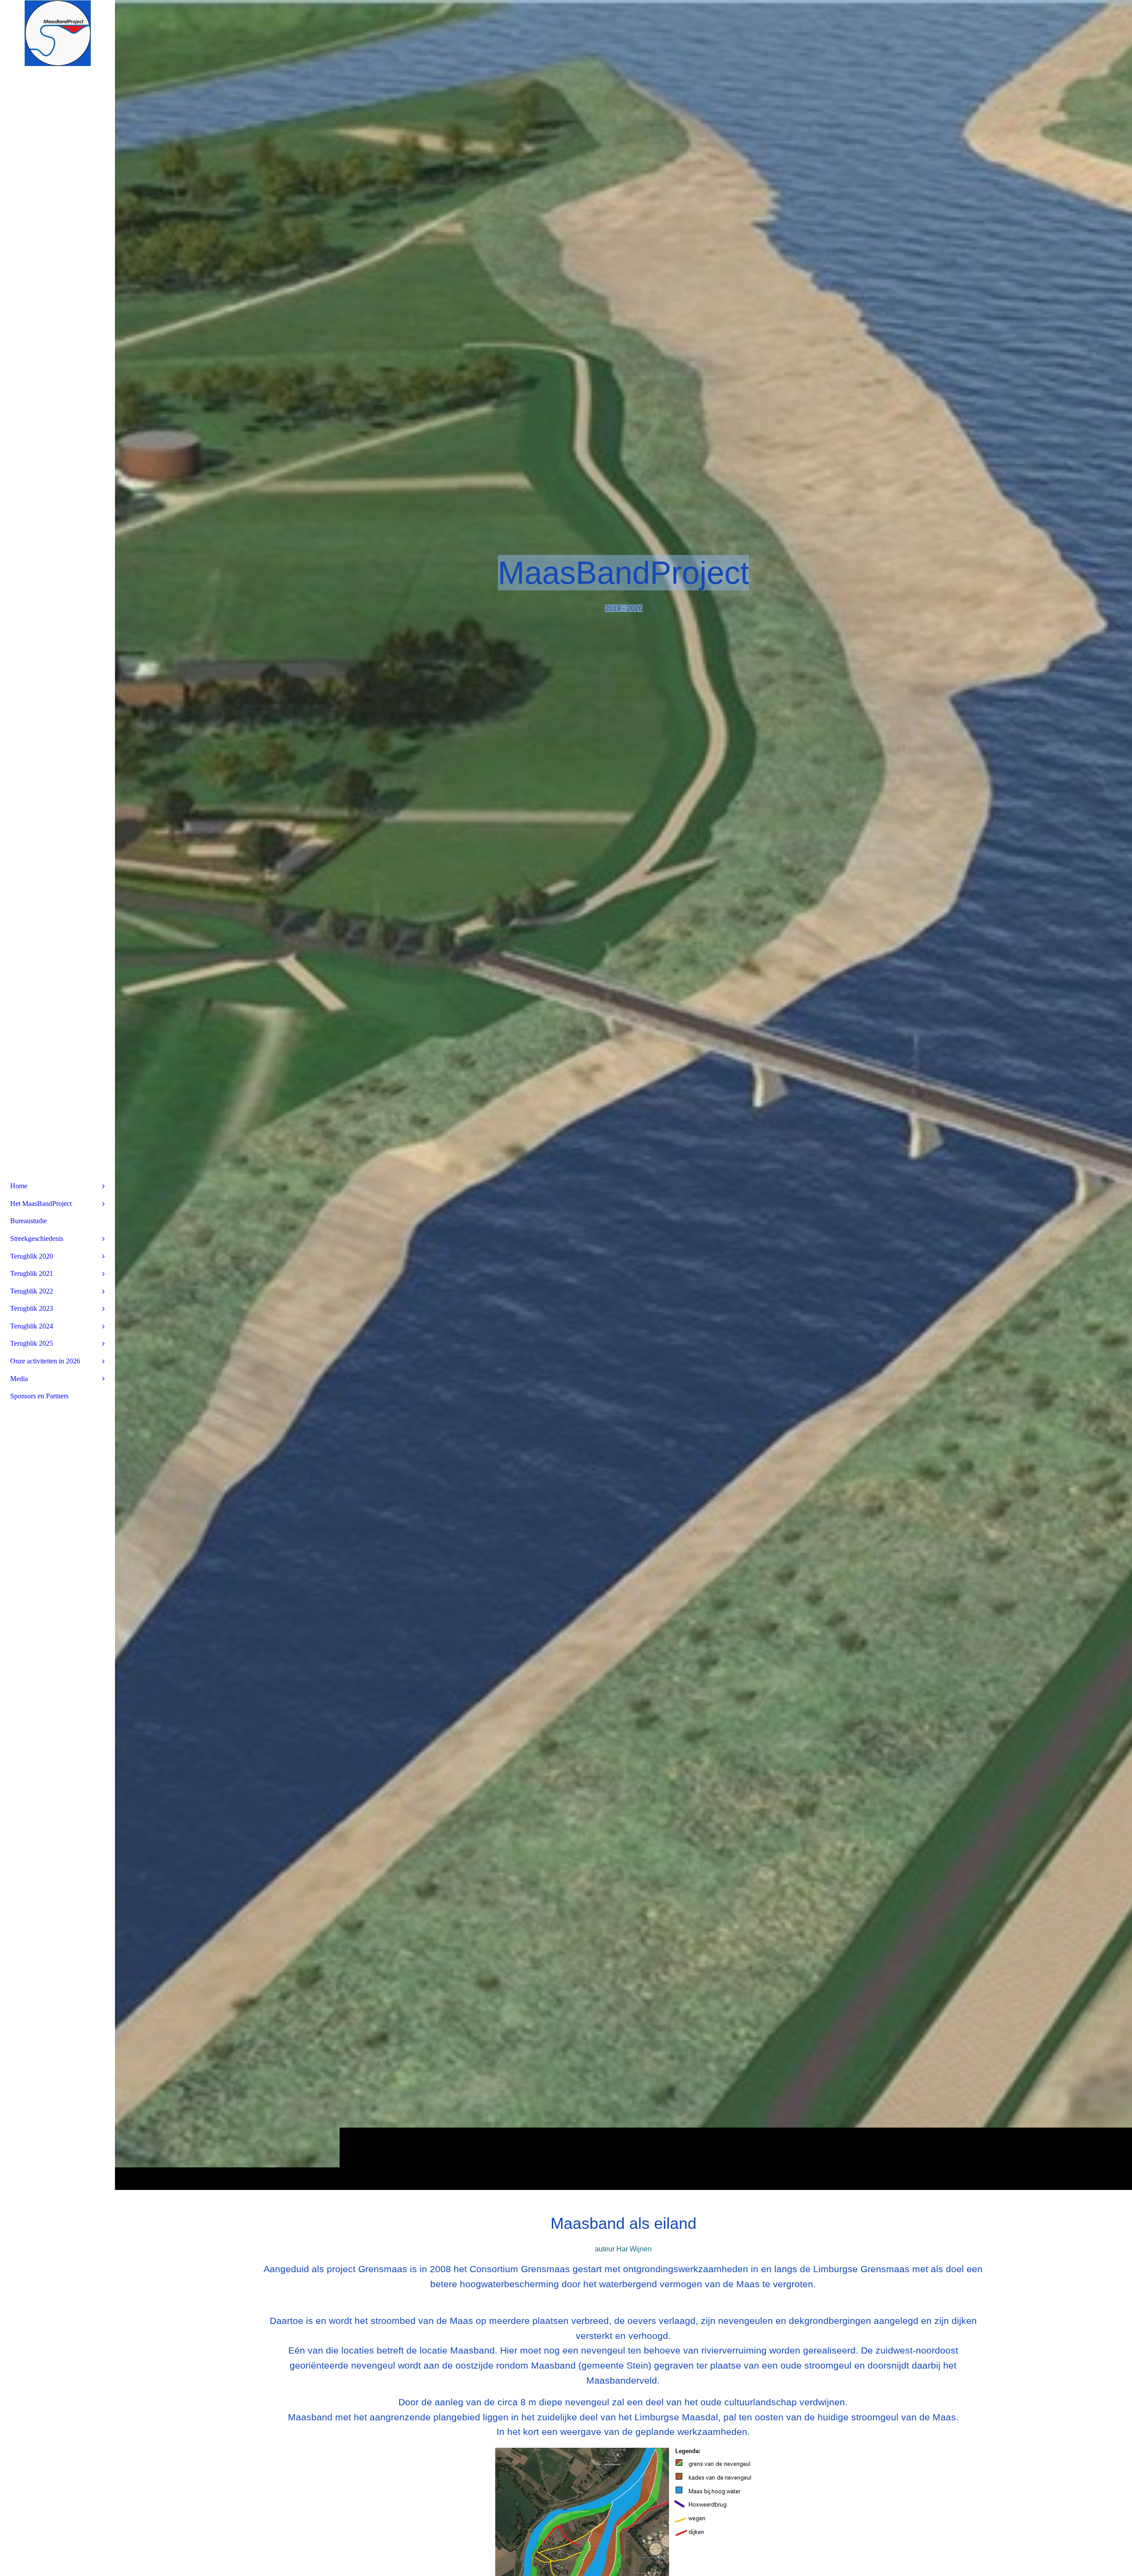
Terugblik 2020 (32, 1256)
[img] (623, 1095)
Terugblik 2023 (32, 1308)
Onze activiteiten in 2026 (45, 1361)
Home (19, 1186)
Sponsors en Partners (39, 1396)
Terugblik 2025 (32, 1343)
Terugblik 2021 (32, 1273)
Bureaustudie (29, 1221)
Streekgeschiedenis (37, 1238)
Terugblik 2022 (32, 1291)
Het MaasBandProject (41, 1204)
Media (19, 1379)
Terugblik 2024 (32, 1326)
